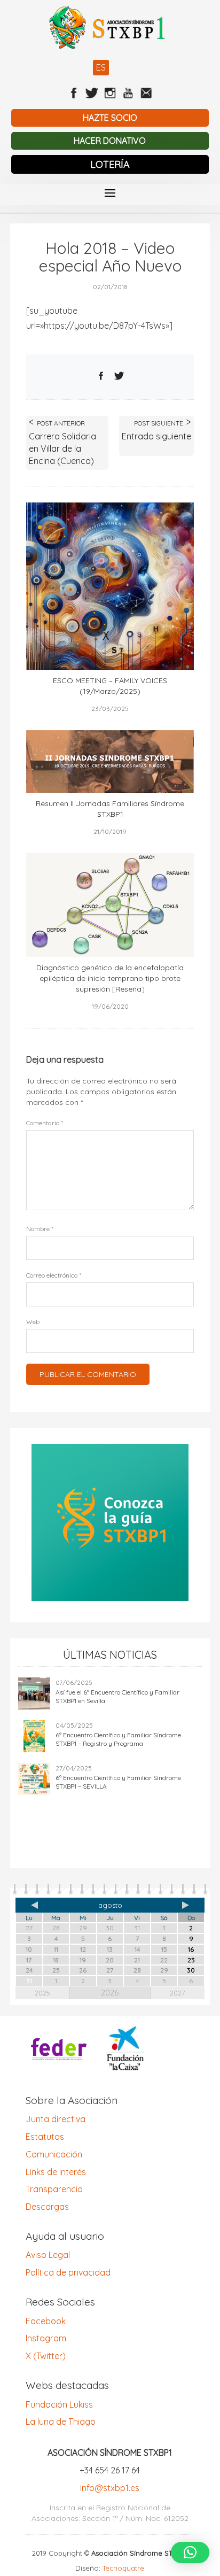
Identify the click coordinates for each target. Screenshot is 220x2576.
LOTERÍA (110, 164)
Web (33, 1322)
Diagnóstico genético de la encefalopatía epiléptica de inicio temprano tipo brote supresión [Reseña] (110, 978)
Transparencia (54, 2189)
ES (101, 67)
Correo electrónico (54, 1275)
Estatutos (45, 2137)
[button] (190, 2552)
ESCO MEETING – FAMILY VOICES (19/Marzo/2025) (110, 686)
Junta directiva (56, 2119)
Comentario (45, 1123)
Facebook (46, 2321)
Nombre (40, 1229)
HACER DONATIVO (110, 141)
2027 (178, 1993)
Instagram (46, 2338)
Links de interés (56, 2172)
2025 (42, 1993)
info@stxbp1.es (110, 2488)
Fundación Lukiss (59, 2404)
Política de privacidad (68, 2272)
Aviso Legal (48, 2255)
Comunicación (54, 2154)
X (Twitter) (46, 2356)
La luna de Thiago (61, 2422)
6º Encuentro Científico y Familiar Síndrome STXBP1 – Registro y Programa (118, 1739)
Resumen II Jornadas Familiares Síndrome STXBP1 (110, 809)
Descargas (47, 2207)
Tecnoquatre (123, 2568)
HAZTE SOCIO (110, 118)
